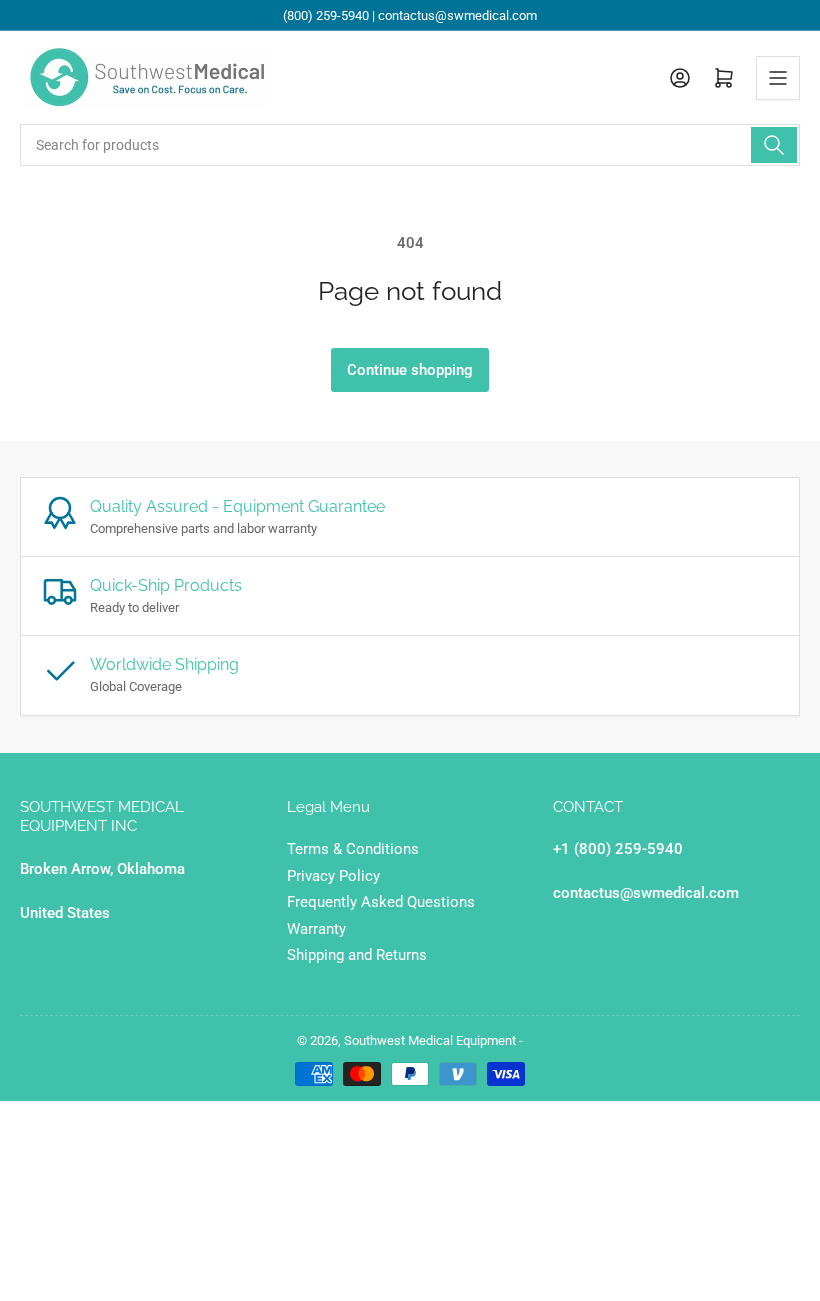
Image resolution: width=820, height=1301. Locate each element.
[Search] (774, 145)
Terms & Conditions (353, 849)
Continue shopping (410, 370)
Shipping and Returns (357, 955)
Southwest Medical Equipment (430, 1040)
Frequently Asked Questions (381, 902)
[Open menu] (778, 78)
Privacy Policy (333, 876)
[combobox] (410, 145)
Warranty (316, 929)
